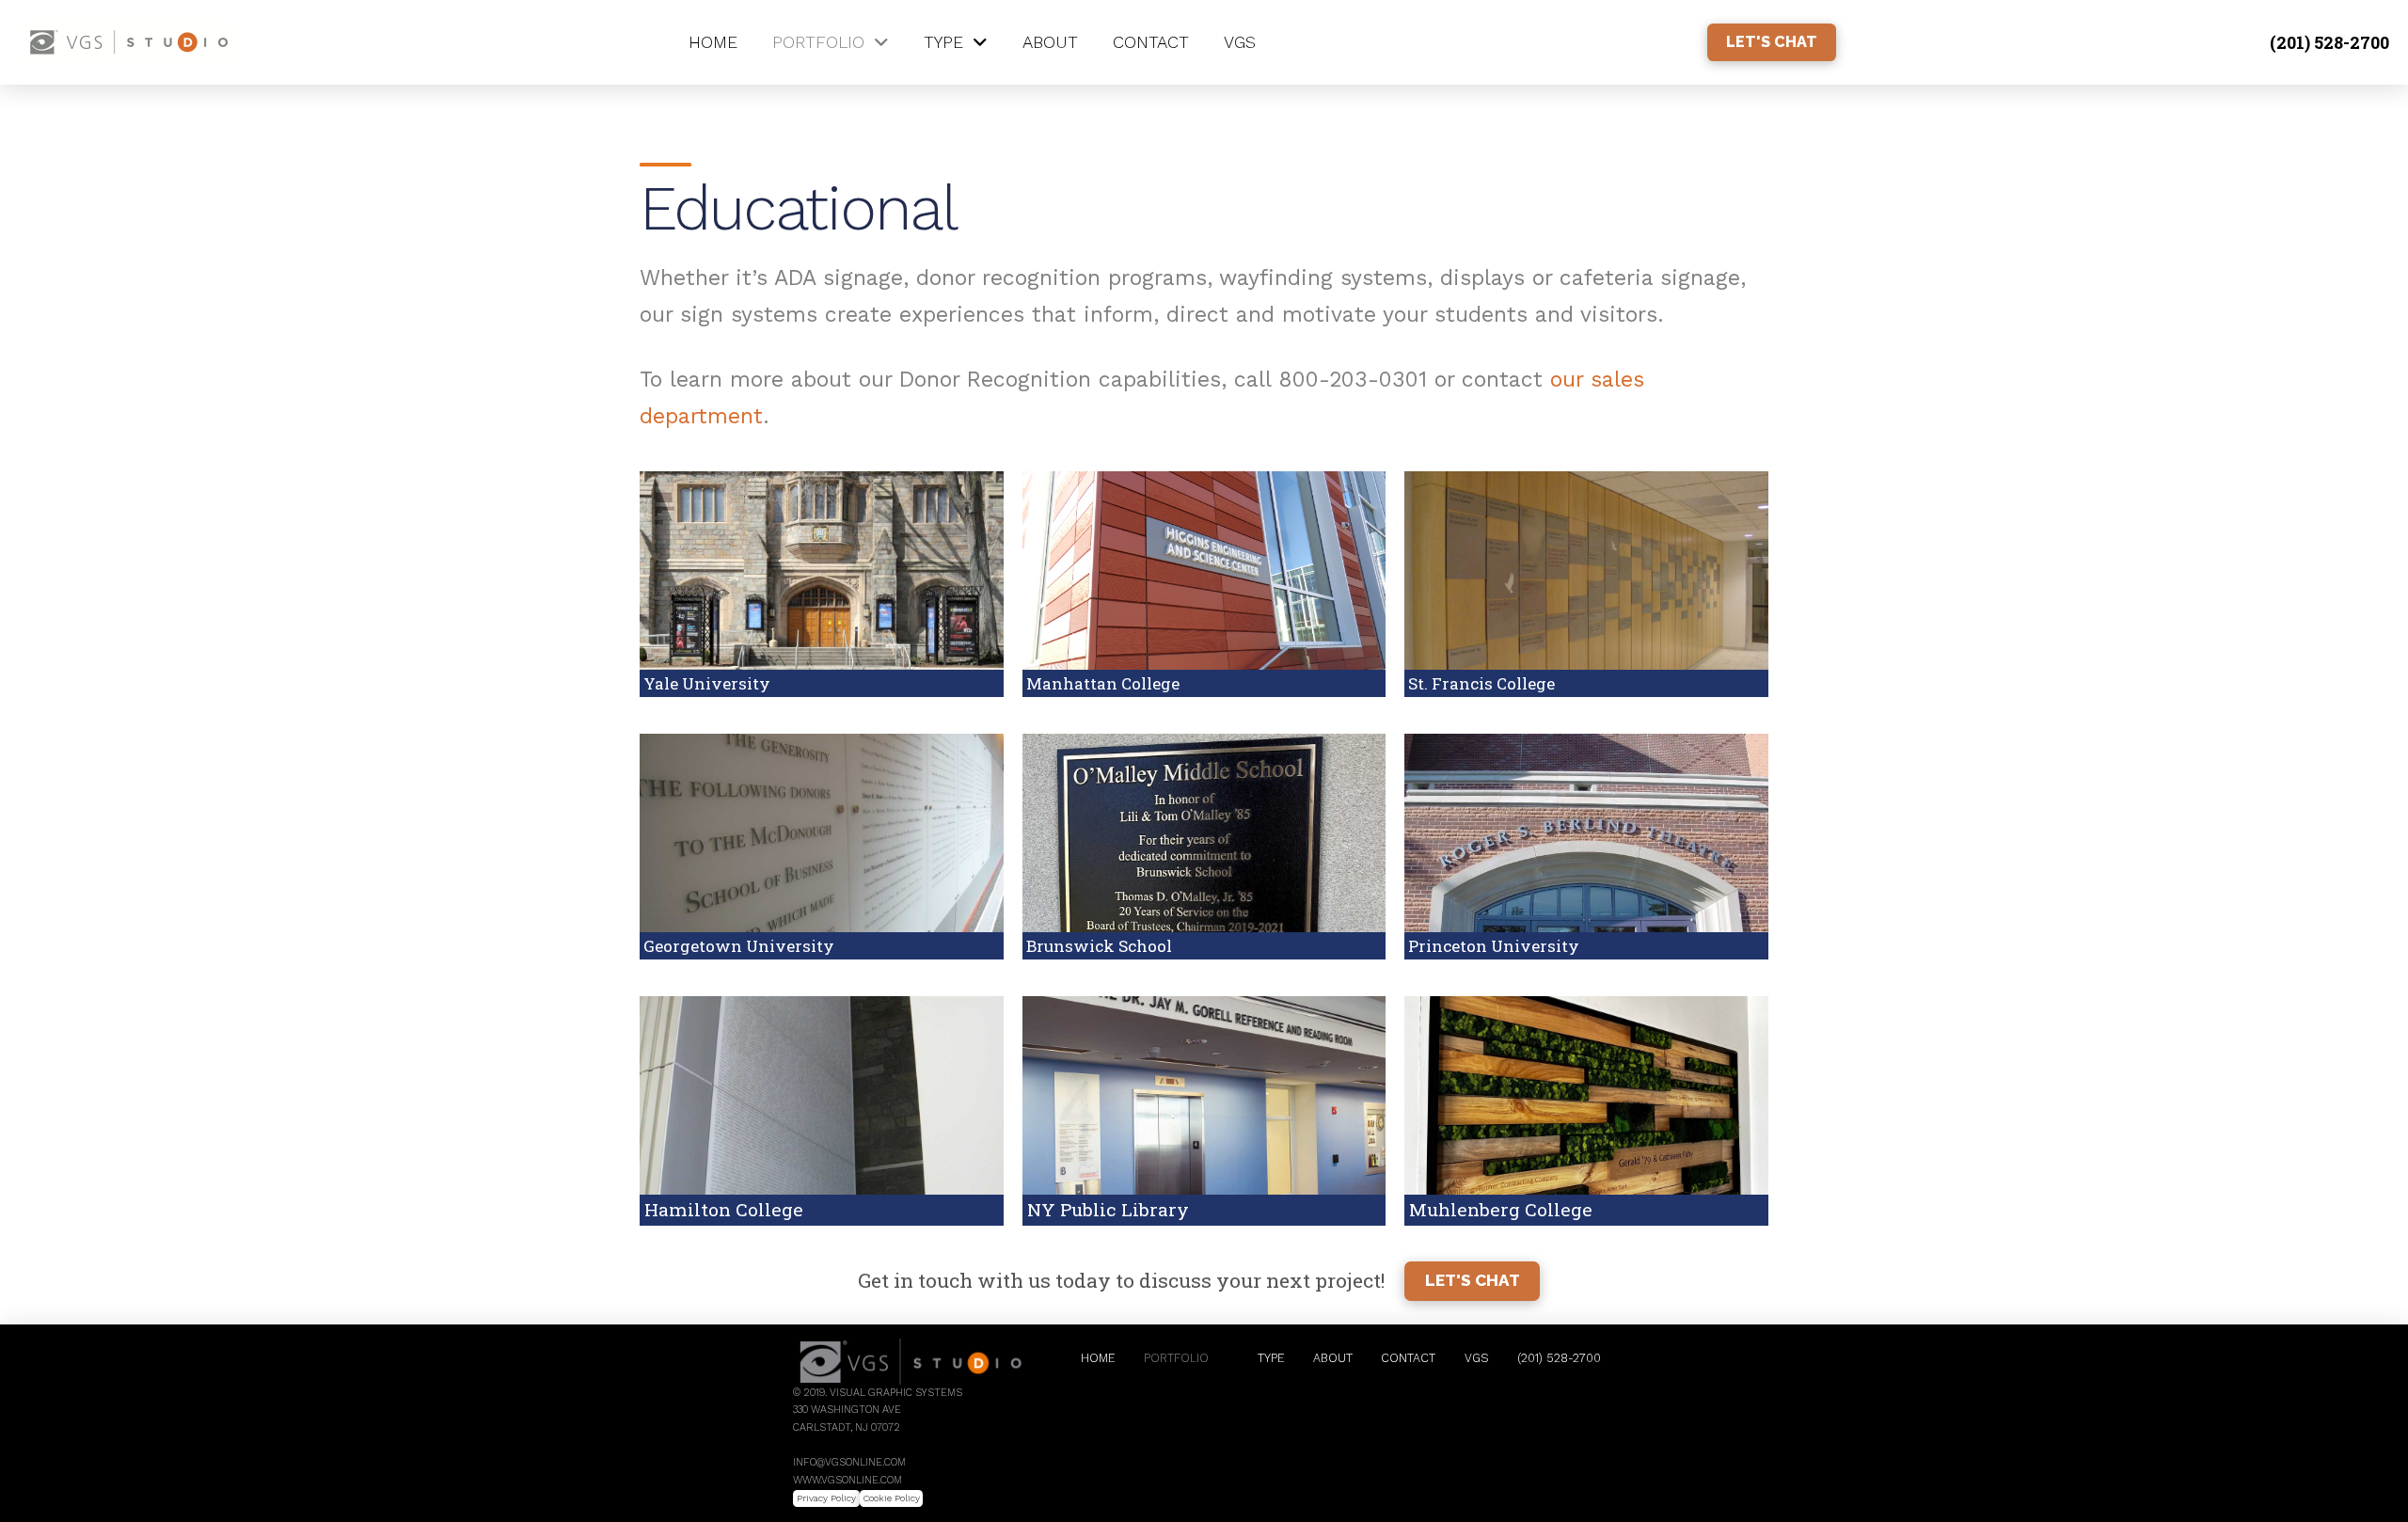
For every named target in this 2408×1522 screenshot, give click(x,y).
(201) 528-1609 (827, 1445)
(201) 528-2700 (2329, 42)
